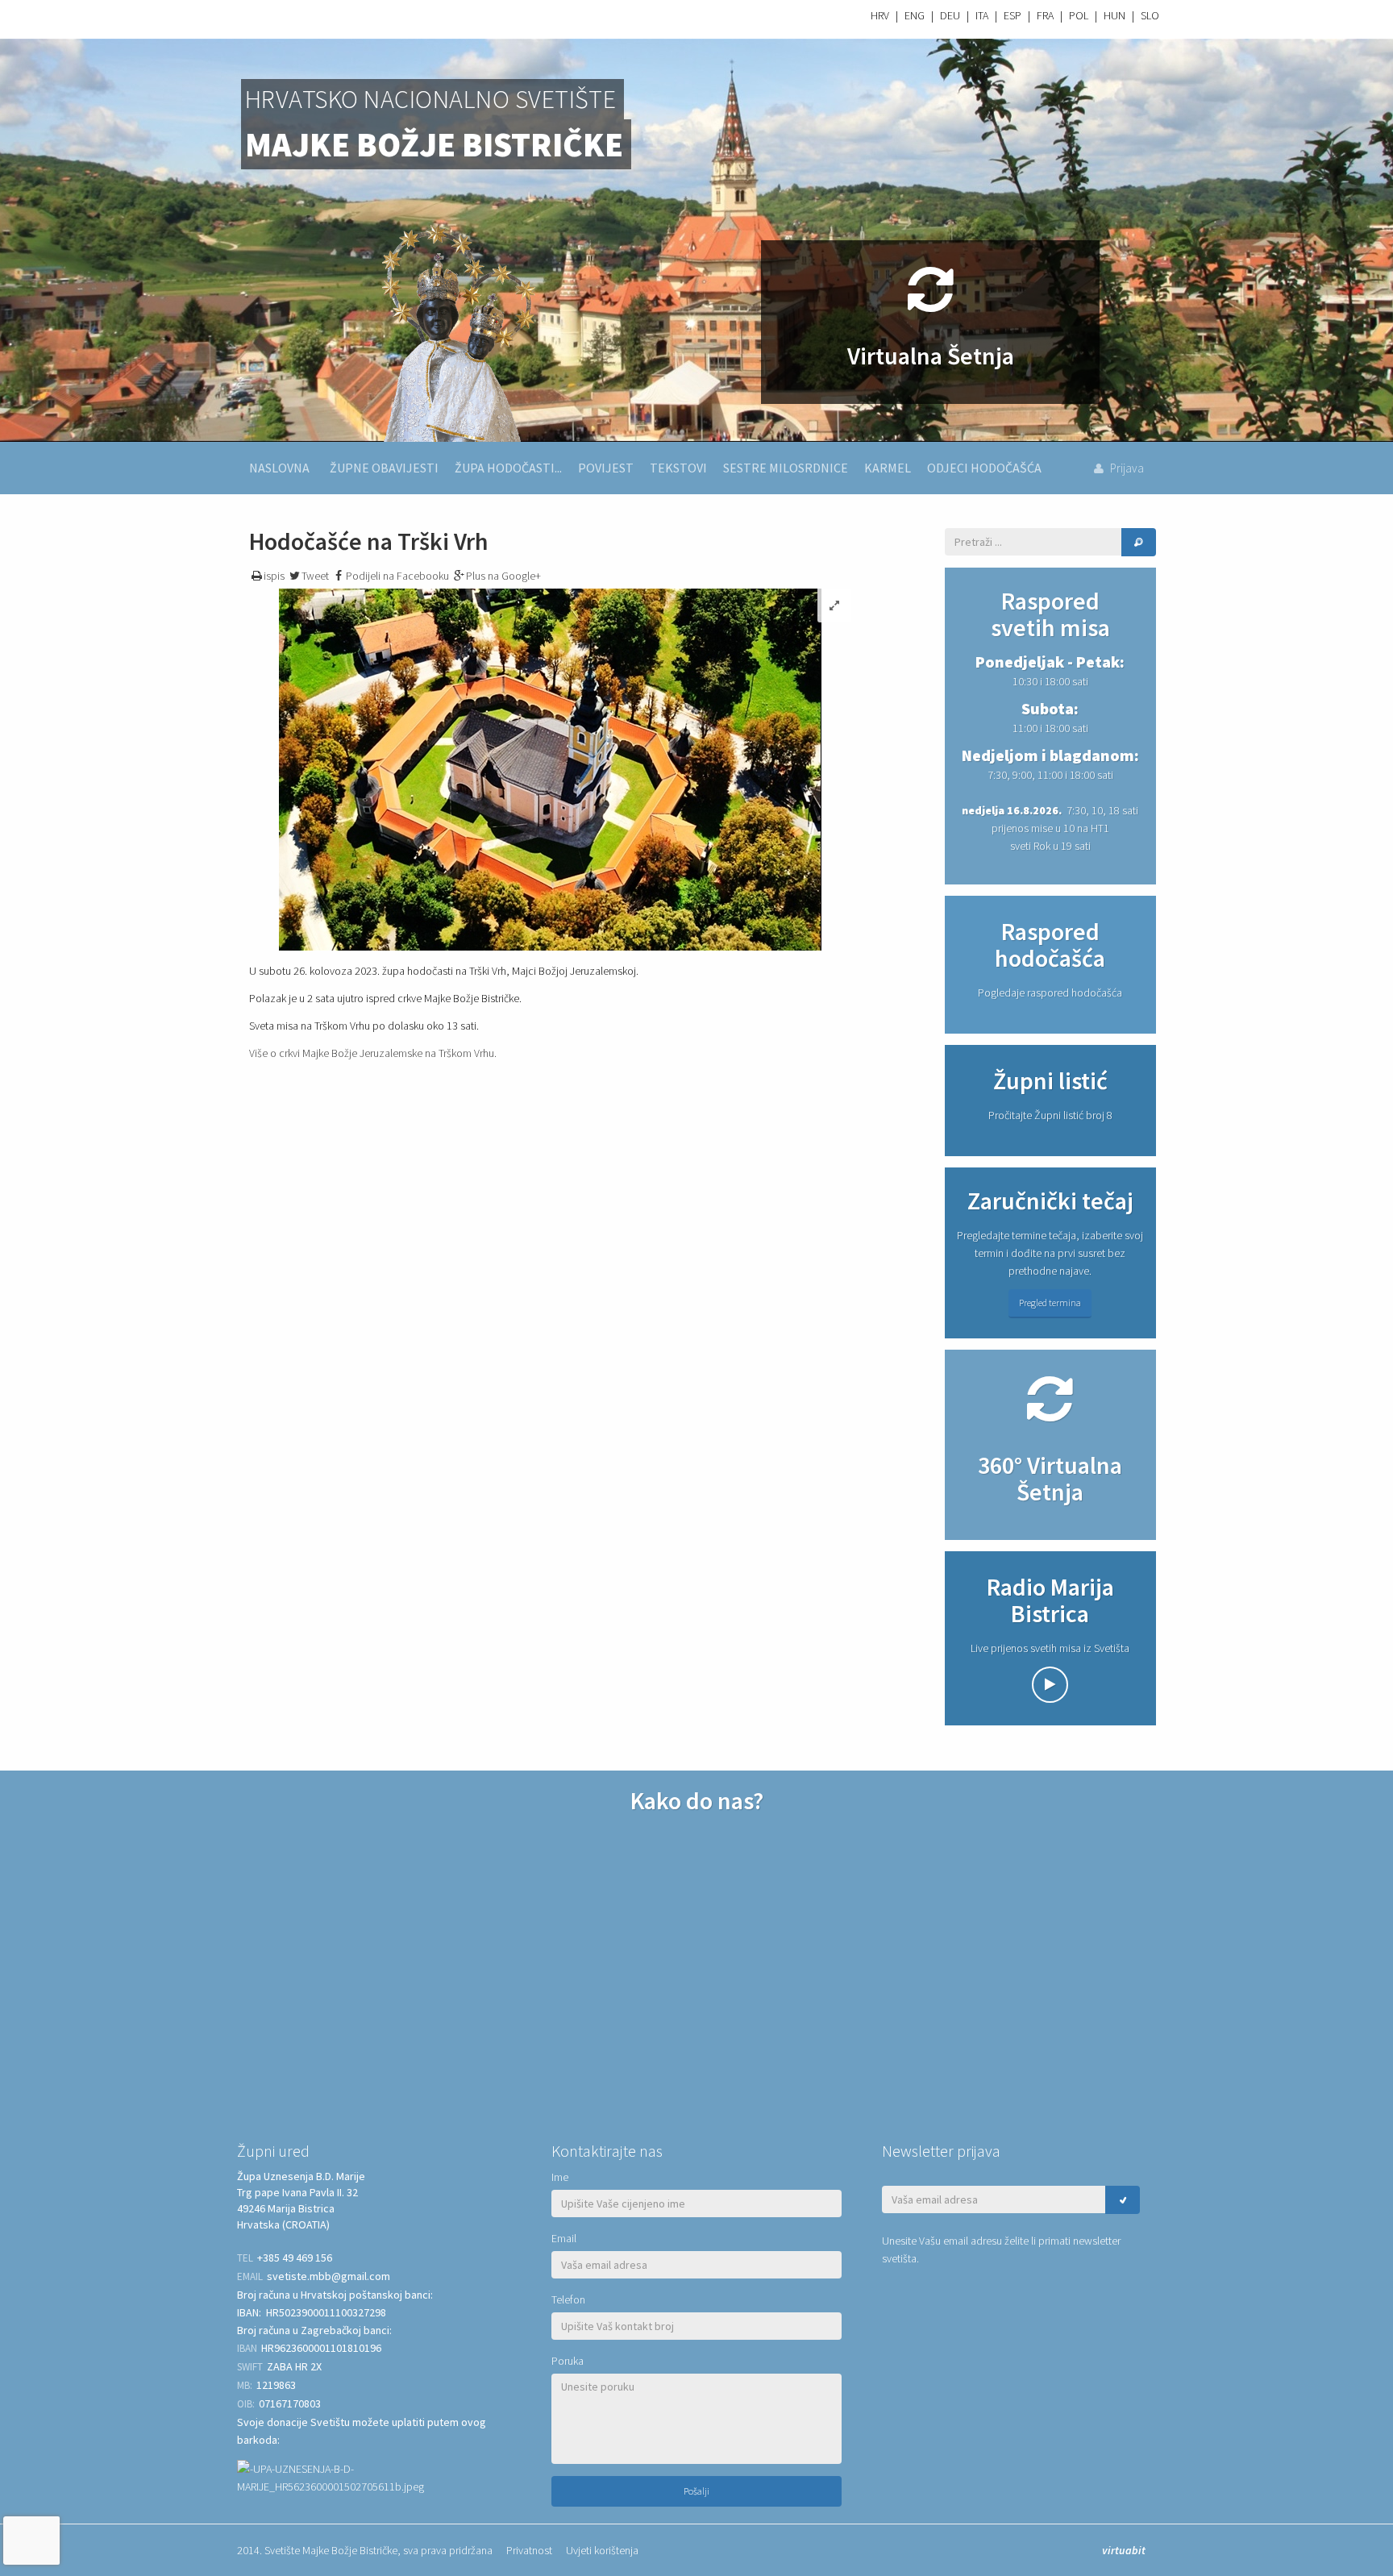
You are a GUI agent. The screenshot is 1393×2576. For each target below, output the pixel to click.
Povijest (606, 468)
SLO (1150, 15)
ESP (1013, 15)
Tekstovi (678, 468)
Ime (560, 2177)
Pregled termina (1050, 1303)
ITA (982, 15)
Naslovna (279, 468)
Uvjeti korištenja (602, 2550)
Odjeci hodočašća (984, 468)
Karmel (888, 468)
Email (564, 2238)
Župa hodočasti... (508, 468)
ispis (274, 576)
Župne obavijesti (384, 468)
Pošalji (696, 2491)
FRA (1045, 15)
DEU (950, 15)
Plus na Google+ (503, 576)
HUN (1114, 15)
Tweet (315, 576)
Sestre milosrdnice (786, 468)
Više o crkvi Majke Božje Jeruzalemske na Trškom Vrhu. (373, 1053)
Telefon (568, 2299)
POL (1079, 15)
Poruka (568, 2361)
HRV (880, 15)
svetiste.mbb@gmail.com (328, 2276)
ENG (915, 15)
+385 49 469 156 (295, 2258)
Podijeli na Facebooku (397, 576)
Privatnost (529, 2550)
